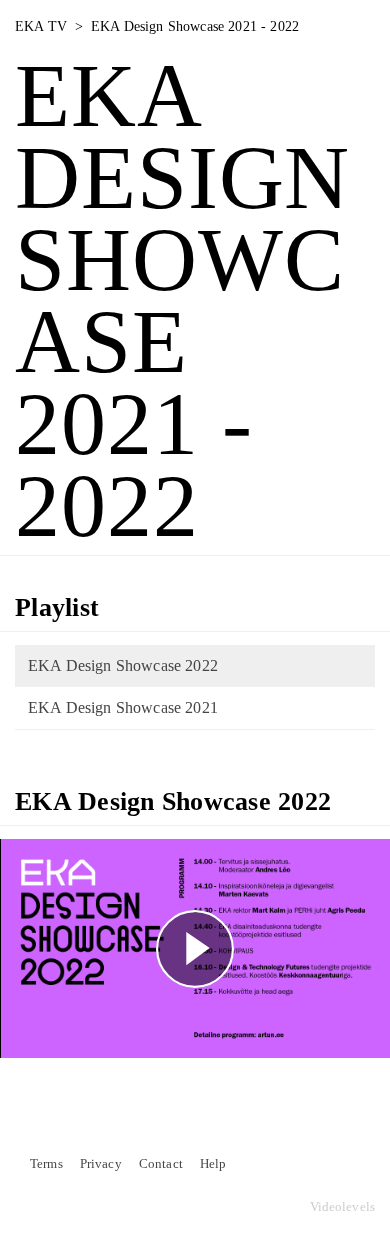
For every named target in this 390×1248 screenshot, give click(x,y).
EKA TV (41, 26)
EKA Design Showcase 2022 (123, 665)
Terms (46, 1164)
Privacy (101, 1164)
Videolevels (342, 1207)
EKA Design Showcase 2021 (123, 707)
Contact (161, 1164)
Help (213, 1164)
